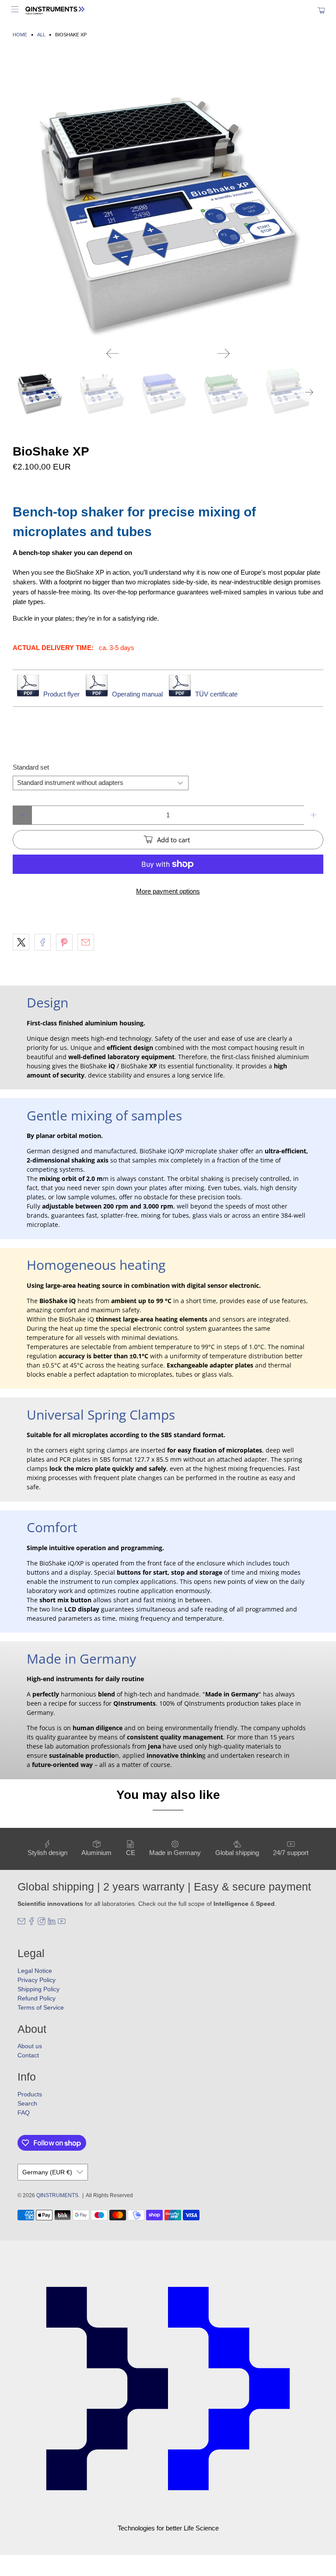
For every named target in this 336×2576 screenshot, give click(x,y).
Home (20, 35)
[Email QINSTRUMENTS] (21, 1923)
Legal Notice (35, 1971)
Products (30, 2094)
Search (27, 2103)
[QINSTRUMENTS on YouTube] (62, 1923)
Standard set (31, 767)
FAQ (24, 2113)
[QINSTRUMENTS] (168, 10)
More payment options (168, 891)
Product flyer (61, 694)
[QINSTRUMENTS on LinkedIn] (52, 1923)
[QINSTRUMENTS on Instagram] (42, 1923)
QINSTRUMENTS (57, 2195)
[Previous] (112, 353)
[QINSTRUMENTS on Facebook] (31, 1923)
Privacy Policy (37, 1980)
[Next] (224, 353)
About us (30, 2046)
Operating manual (137, 694)
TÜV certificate (216, 694)
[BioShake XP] (168, 199)
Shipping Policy (38, 1989)
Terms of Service (41, 2007)
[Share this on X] (21, 942)
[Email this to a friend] (86, 942)
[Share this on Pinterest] (64, 942)
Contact (28, 2055)
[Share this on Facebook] (42, 942)
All (41, 35)
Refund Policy (37, 1998)
